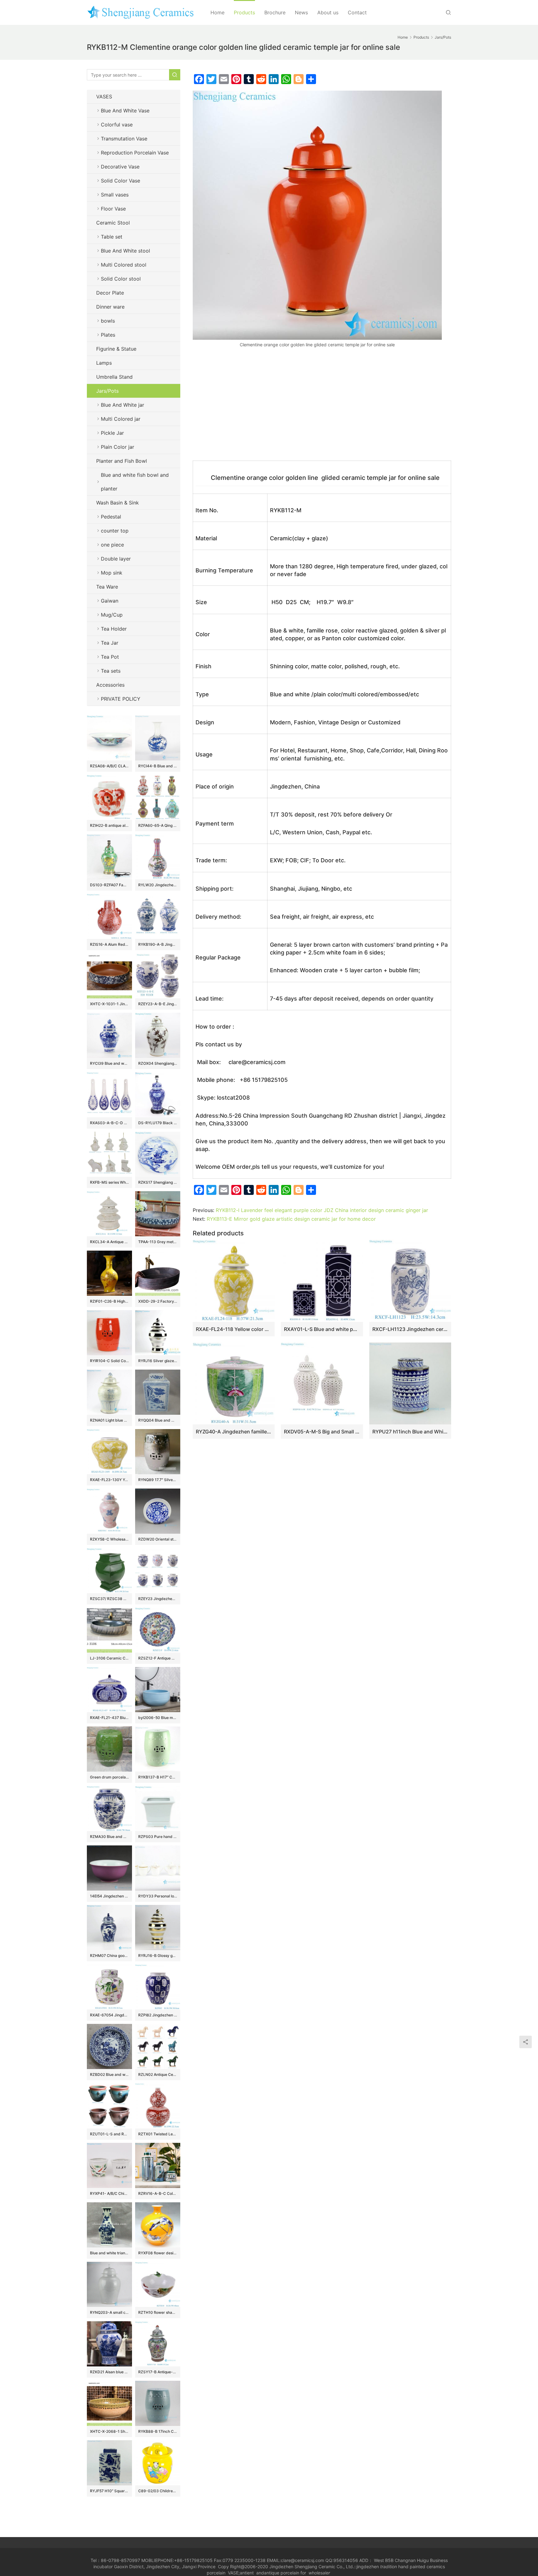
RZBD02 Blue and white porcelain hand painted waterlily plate (109, 2074)
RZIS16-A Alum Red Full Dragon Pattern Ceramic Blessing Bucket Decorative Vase (109, 944)
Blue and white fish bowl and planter (135, 482)
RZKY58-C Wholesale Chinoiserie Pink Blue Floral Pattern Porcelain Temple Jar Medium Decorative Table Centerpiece (109, 1539)
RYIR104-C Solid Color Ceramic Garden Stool (109, 1361)
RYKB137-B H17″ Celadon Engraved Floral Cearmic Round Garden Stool (158, 1777)
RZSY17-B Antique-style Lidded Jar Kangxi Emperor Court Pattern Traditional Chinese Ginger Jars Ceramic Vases (158, 2372)
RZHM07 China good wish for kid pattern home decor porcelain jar (109, 1956)
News (301, 12)
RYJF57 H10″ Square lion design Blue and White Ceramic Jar (109, 2491)
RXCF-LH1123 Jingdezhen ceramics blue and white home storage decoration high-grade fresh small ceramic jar (410, 1329)
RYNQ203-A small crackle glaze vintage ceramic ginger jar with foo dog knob (109, 2312)
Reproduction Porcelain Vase (135, 153)
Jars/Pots (107, 391)
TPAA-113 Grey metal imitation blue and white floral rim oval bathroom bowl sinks (158, 1242)
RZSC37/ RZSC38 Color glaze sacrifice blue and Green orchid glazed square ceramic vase (109, 1599)
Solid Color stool (121, 279)
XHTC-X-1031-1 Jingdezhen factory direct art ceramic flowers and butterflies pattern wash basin (109, 1004)
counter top (115, 531)
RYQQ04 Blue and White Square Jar (158, 1420)
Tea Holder (114, 629)
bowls (108, 321)
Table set (112, 237)
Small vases (115, 195)
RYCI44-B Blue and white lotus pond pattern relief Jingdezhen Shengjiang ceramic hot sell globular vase (158, 766)
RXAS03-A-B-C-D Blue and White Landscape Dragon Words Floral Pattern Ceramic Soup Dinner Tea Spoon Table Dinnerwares (109, 1123)
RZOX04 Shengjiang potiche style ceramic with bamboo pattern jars (158, 1063)
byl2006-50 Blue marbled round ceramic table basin (158, 1718)
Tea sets (111, 671)
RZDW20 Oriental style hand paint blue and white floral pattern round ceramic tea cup (158, 1539)
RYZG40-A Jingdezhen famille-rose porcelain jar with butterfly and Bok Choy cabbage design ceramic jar (234, 1432)
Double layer (116, 559)
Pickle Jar (112, 433)
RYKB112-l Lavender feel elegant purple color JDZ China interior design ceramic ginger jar (322, 1210)
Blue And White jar (123, 405)
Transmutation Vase (124, 139)
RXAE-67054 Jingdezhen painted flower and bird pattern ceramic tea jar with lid (109, 2015)
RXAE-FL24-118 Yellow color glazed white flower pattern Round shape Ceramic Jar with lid (234, 1329)
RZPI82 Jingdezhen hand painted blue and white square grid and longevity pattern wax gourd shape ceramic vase (158, 2015)
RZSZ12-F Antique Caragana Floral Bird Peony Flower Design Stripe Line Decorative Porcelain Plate (158, 1658)
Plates (108, 335)
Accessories (110, 685)
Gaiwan (110, 601)
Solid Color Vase (120, 181)
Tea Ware (107, 587)
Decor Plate (110, 293)
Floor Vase (113, 209)
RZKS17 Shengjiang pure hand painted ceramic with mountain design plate (158, 1182)
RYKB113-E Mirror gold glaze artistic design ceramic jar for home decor (291, 1219)
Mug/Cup (112, 615)
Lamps (104, 363)
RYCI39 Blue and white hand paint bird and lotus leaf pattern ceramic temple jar (109, 1063)
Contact (357, 12)
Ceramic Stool (113, 223)
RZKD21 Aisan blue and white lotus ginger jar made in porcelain (109, 2372)
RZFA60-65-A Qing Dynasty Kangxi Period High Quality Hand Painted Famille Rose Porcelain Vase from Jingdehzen (158, 825)
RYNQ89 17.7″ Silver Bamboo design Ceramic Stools (158, 1480)
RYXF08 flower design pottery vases (158, 2253)
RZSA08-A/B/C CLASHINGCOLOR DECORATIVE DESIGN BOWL (109, 766)
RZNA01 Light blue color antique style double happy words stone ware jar (109, 1420)
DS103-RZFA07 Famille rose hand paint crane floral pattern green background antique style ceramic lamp (109, 885)
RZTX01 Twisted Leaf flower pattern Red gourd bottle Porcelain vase (158, 2134)
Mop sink (112, 573)
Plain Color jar (118, 447)
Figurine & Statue (116, 349)
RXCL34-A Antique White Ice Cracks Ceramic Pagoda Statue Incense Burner (109, 1242)
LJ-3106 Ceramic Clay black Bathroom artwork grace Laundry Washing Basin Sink (109, 1658)
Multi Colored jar (121, 419)
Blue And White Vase (125, 111)
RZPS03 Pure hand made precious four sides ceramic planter (158, 1837)
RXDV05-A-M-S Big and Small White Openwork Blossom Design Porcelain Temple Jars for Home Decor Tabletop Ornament (322, 1432)
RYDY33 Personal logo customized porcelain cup (158, 1896)
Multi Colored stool (124, 265)
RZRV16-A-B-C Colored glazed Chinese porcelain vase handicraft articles (158, 2193)
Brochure (275, 12)
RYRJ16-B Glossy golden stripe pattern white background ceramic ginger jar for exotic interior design (158, 1956)
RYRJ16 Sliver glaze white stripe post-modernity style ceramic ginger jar (158, 1361)
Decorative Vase (120, 167)
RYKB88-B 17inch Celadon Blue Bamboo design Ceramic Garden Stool (158, 2431)
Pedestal (111, 517)
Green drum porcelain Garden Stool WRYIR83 (109, 1777)
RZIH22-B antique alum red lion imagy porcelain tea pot (109, 825)
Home (217, 12)
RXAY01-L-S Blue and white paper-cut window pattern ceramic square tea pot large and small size (322, 1329)
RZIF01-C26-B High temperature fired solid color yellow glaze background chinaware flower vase (109, 1301)
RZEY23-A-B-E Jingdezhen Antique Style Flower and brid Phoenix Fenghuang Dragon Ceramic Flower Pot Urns (158, 1004)
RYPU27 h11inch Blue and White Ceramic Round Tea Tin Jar (410, 1432)
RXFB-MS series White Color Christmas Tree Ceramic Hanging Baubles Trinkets (109, 1182)
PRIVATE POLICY (127, 699)
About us (328, 12)
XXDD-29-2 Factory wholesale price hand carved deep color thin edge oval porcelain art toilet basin (158, 1301)
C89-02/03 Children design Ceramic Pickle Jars (158, 2491)
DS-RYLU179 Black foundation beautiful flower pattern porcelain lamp (158, 1123)
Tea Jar (110, 643)
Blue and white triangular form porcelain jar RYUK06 (109, 2253)
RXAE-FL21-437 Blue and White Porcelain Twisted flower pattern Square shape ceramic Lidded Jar (109, 1718)
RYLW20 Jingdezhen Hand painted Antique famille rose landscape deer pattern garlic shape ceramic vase (158, 885)
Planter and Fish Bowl (122, 461)
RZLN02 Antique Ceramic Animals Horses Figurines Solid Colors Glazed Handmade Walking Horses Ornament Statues (158, 2074)
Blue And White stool (125, 251)
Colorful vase (117, 125)
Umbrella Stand (114, 377)
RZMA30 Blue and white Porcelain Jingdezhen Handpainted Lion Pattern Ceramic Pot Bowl (109, 1837)
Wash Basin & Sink (118, 503)
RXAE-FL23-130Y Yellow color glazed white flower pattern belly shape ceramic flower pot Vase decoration (109, 1480)
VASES (104, 97)
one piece (112, 545)
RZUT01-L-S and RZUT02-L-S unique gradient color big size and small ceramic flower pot (109, 2134)
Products (244, 12)
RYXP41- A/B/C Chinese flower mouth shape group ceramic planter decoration (109, 2193)
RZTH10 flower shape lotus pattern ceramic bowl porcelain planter (158, 2312)
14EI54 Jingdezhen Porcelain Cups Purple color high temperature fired (109, 1896)
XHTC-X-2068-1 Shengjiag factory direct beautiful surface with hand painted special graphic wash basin (109, 2431)
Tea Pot (110, 657)
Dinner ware (110, 307)
